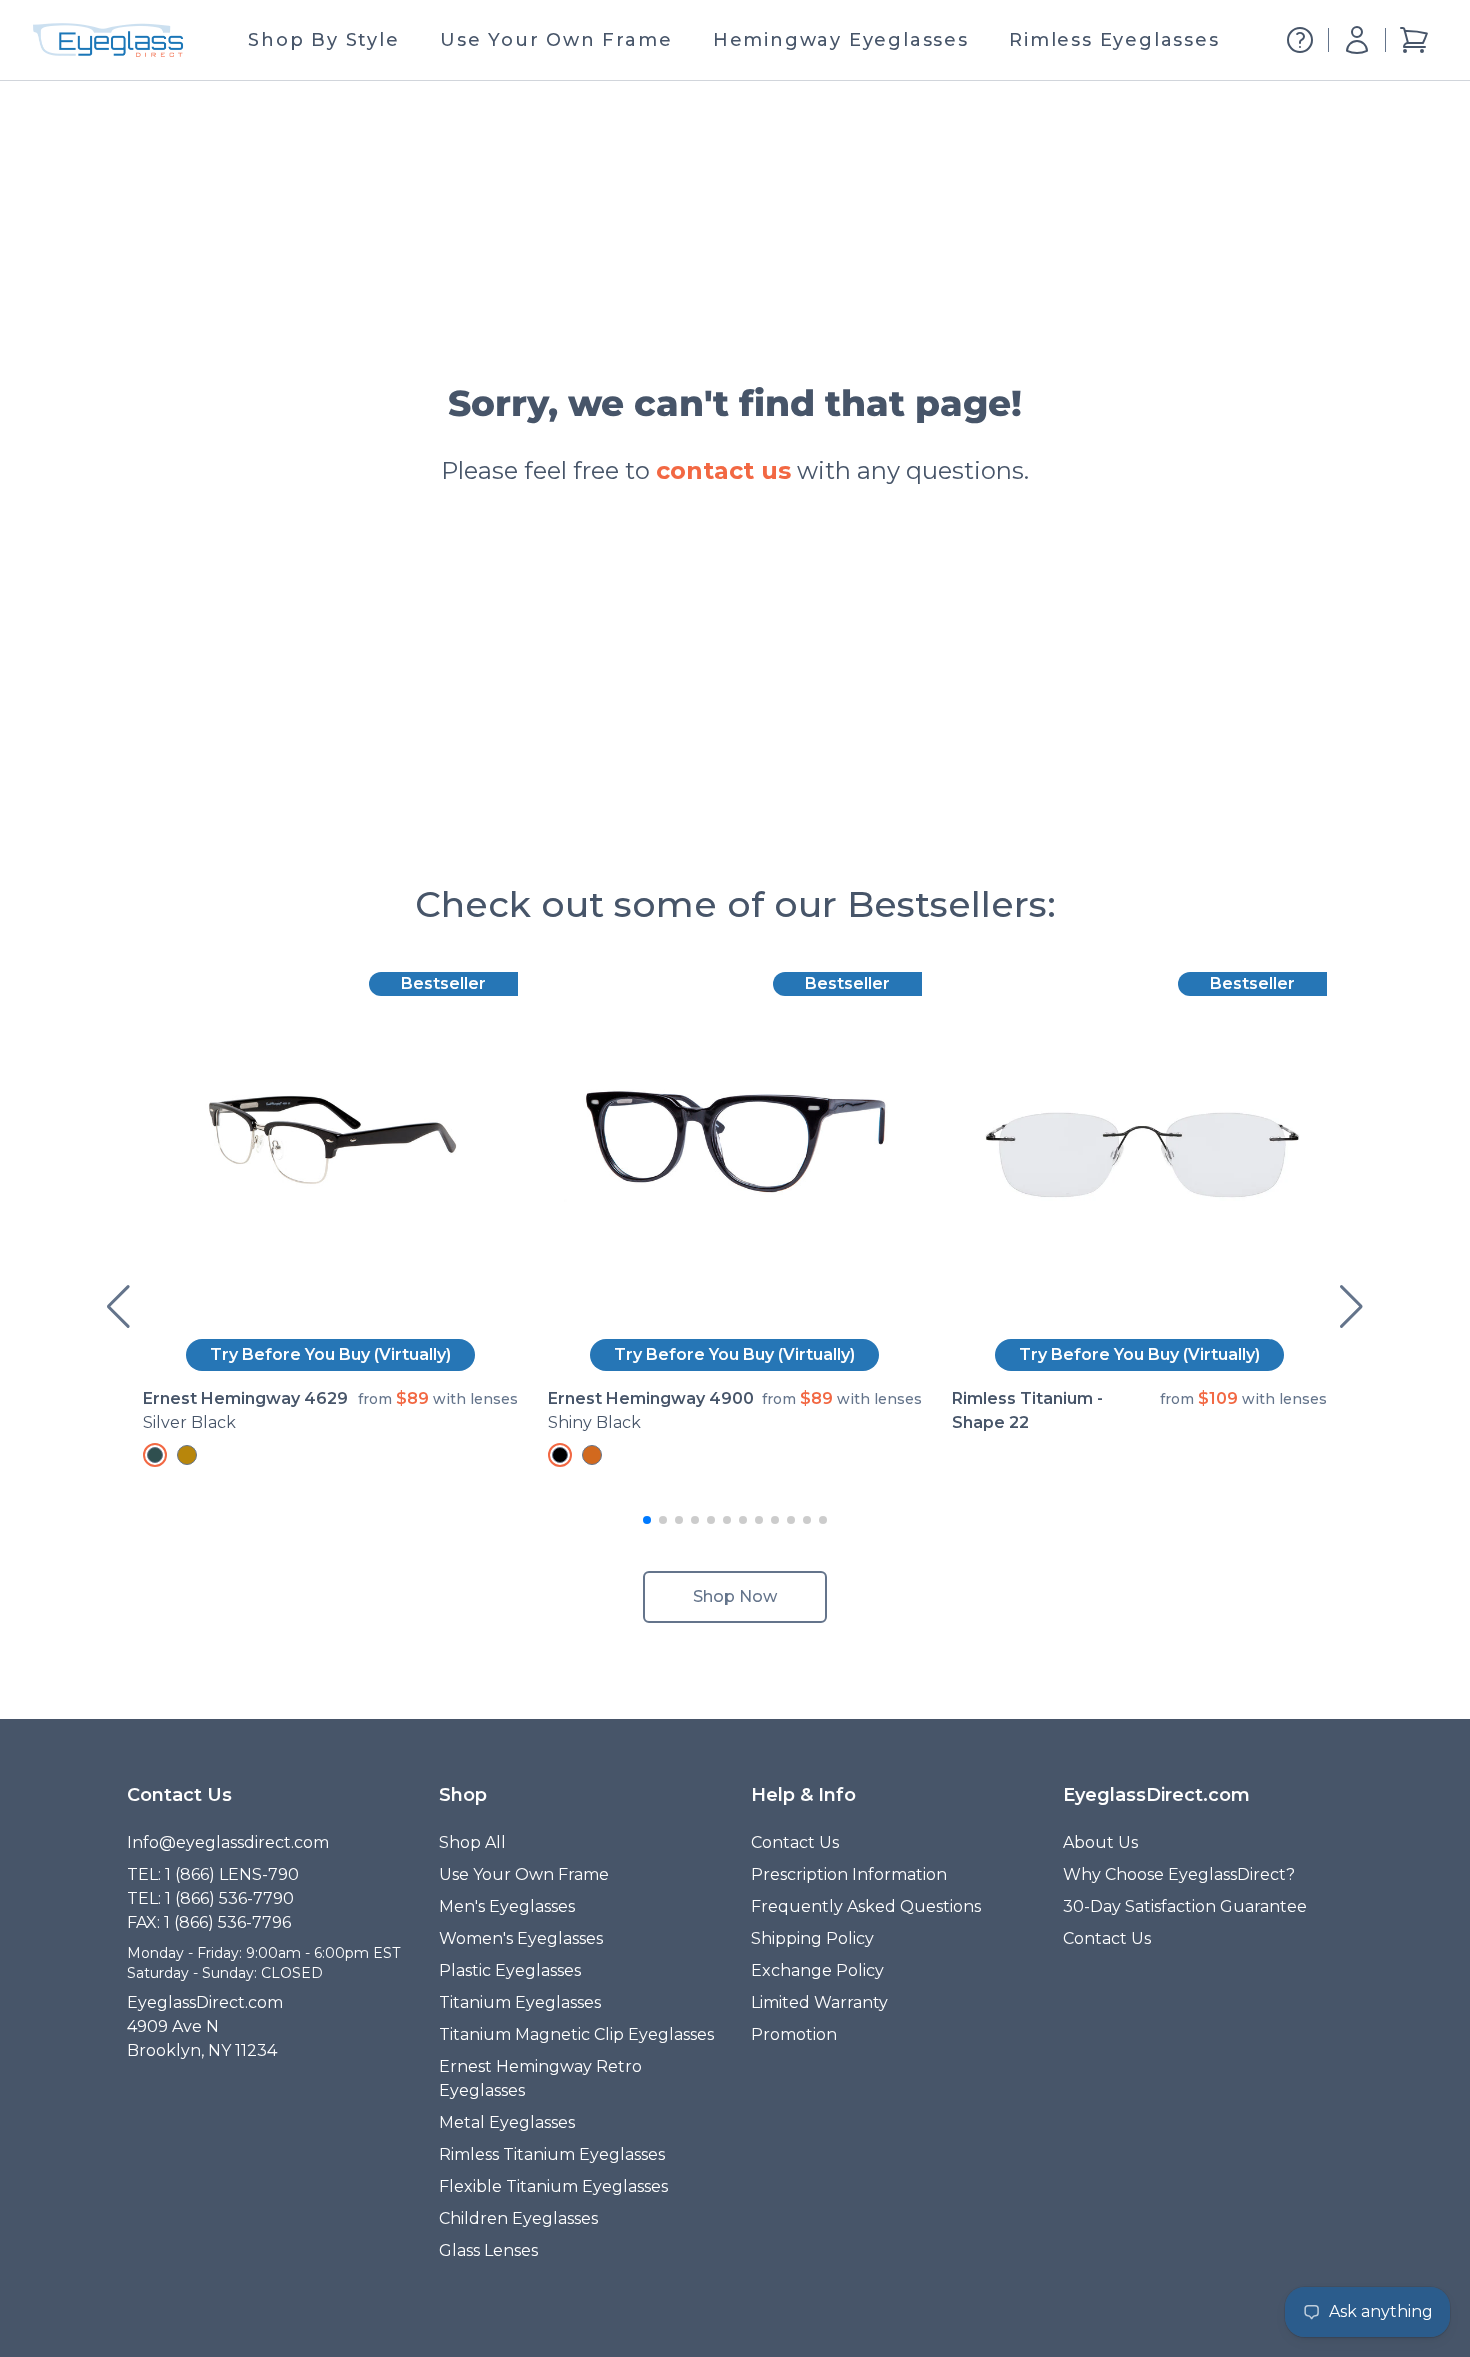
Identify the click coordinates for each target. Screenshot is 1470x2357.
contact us (723, 470)
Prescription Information (849, 1874)
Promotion (794, 2034)
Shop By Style (323, 40)
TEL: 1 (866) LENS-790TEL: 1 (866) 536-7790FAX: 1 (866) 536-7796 (213, 1898)
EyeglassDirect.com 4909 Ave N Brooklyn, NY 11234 (205, 2026)
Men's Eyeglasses (507, 1906)
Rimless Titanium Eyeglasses (552, 2154)
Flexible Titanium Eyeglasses (553, 2186)
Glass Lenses (488, 2250)
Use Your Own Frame (556, 40)
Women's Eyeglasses (521, 1938)
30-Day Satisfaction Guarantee (1185, 1906)
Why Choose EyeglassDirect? (1179, 1874)
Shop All (472, 1842)
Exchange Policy (817, 1970)
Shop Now (735, 1596)
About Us (1100, 1842)
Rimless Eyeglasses (1114, 40)
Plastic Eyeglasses (510, 1970)
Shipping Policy (812, 1938)
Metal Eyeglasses (507, 2122)
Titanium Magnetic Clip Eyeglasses (576, 2034)
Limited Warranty (819, 2002)
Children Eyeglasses (518, 2218)
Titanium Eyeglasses (520, 2002)
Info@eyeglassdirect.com (228, 1842)
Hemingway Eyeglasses (841, 40)
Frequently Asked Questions (866, 1906)
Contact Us (795, 1842)
